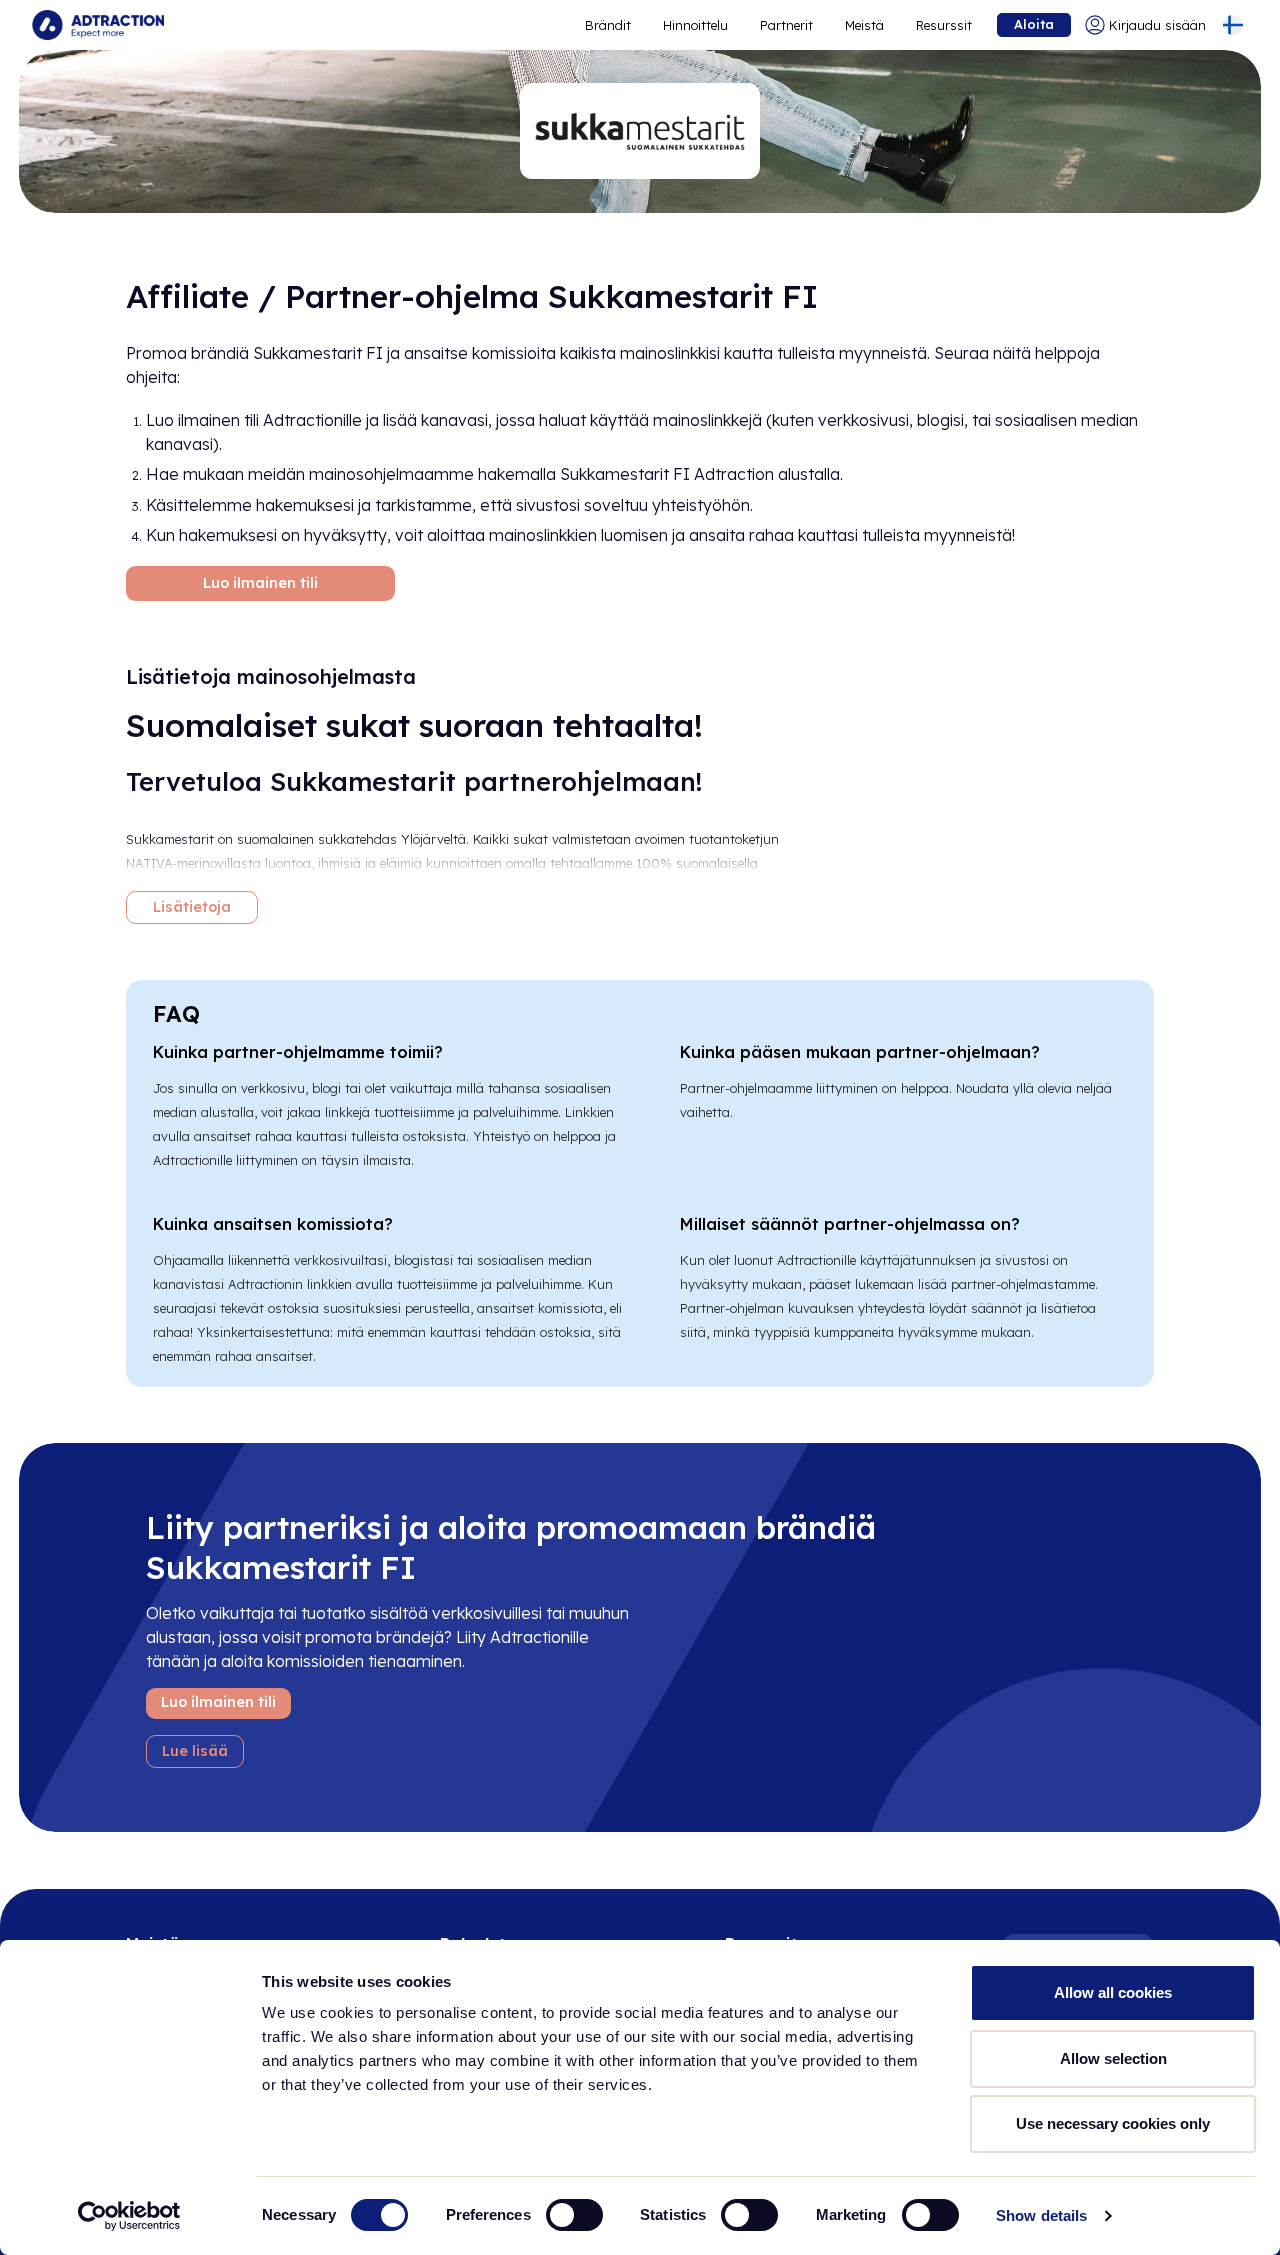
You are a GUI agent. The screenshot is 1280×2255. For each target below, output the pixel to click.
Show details (1041, 2215)
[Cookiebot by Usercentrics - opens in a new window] (129, 2216)
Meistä (864, 25)
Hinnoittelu (695, 25)
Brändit (608, 25)
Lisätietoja (192, 907)
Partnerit (786, 25)
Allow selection (1113, 2058)
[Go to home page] (98, 25)
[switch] (574, 2215)
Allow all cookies (1113, 1992)
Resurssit (944, 25)
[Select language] (1233, 25)
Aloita (1034, 24)
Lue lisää (195, 1751)
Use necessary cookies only (1113, 2123)
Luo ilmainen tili (260, 583)
